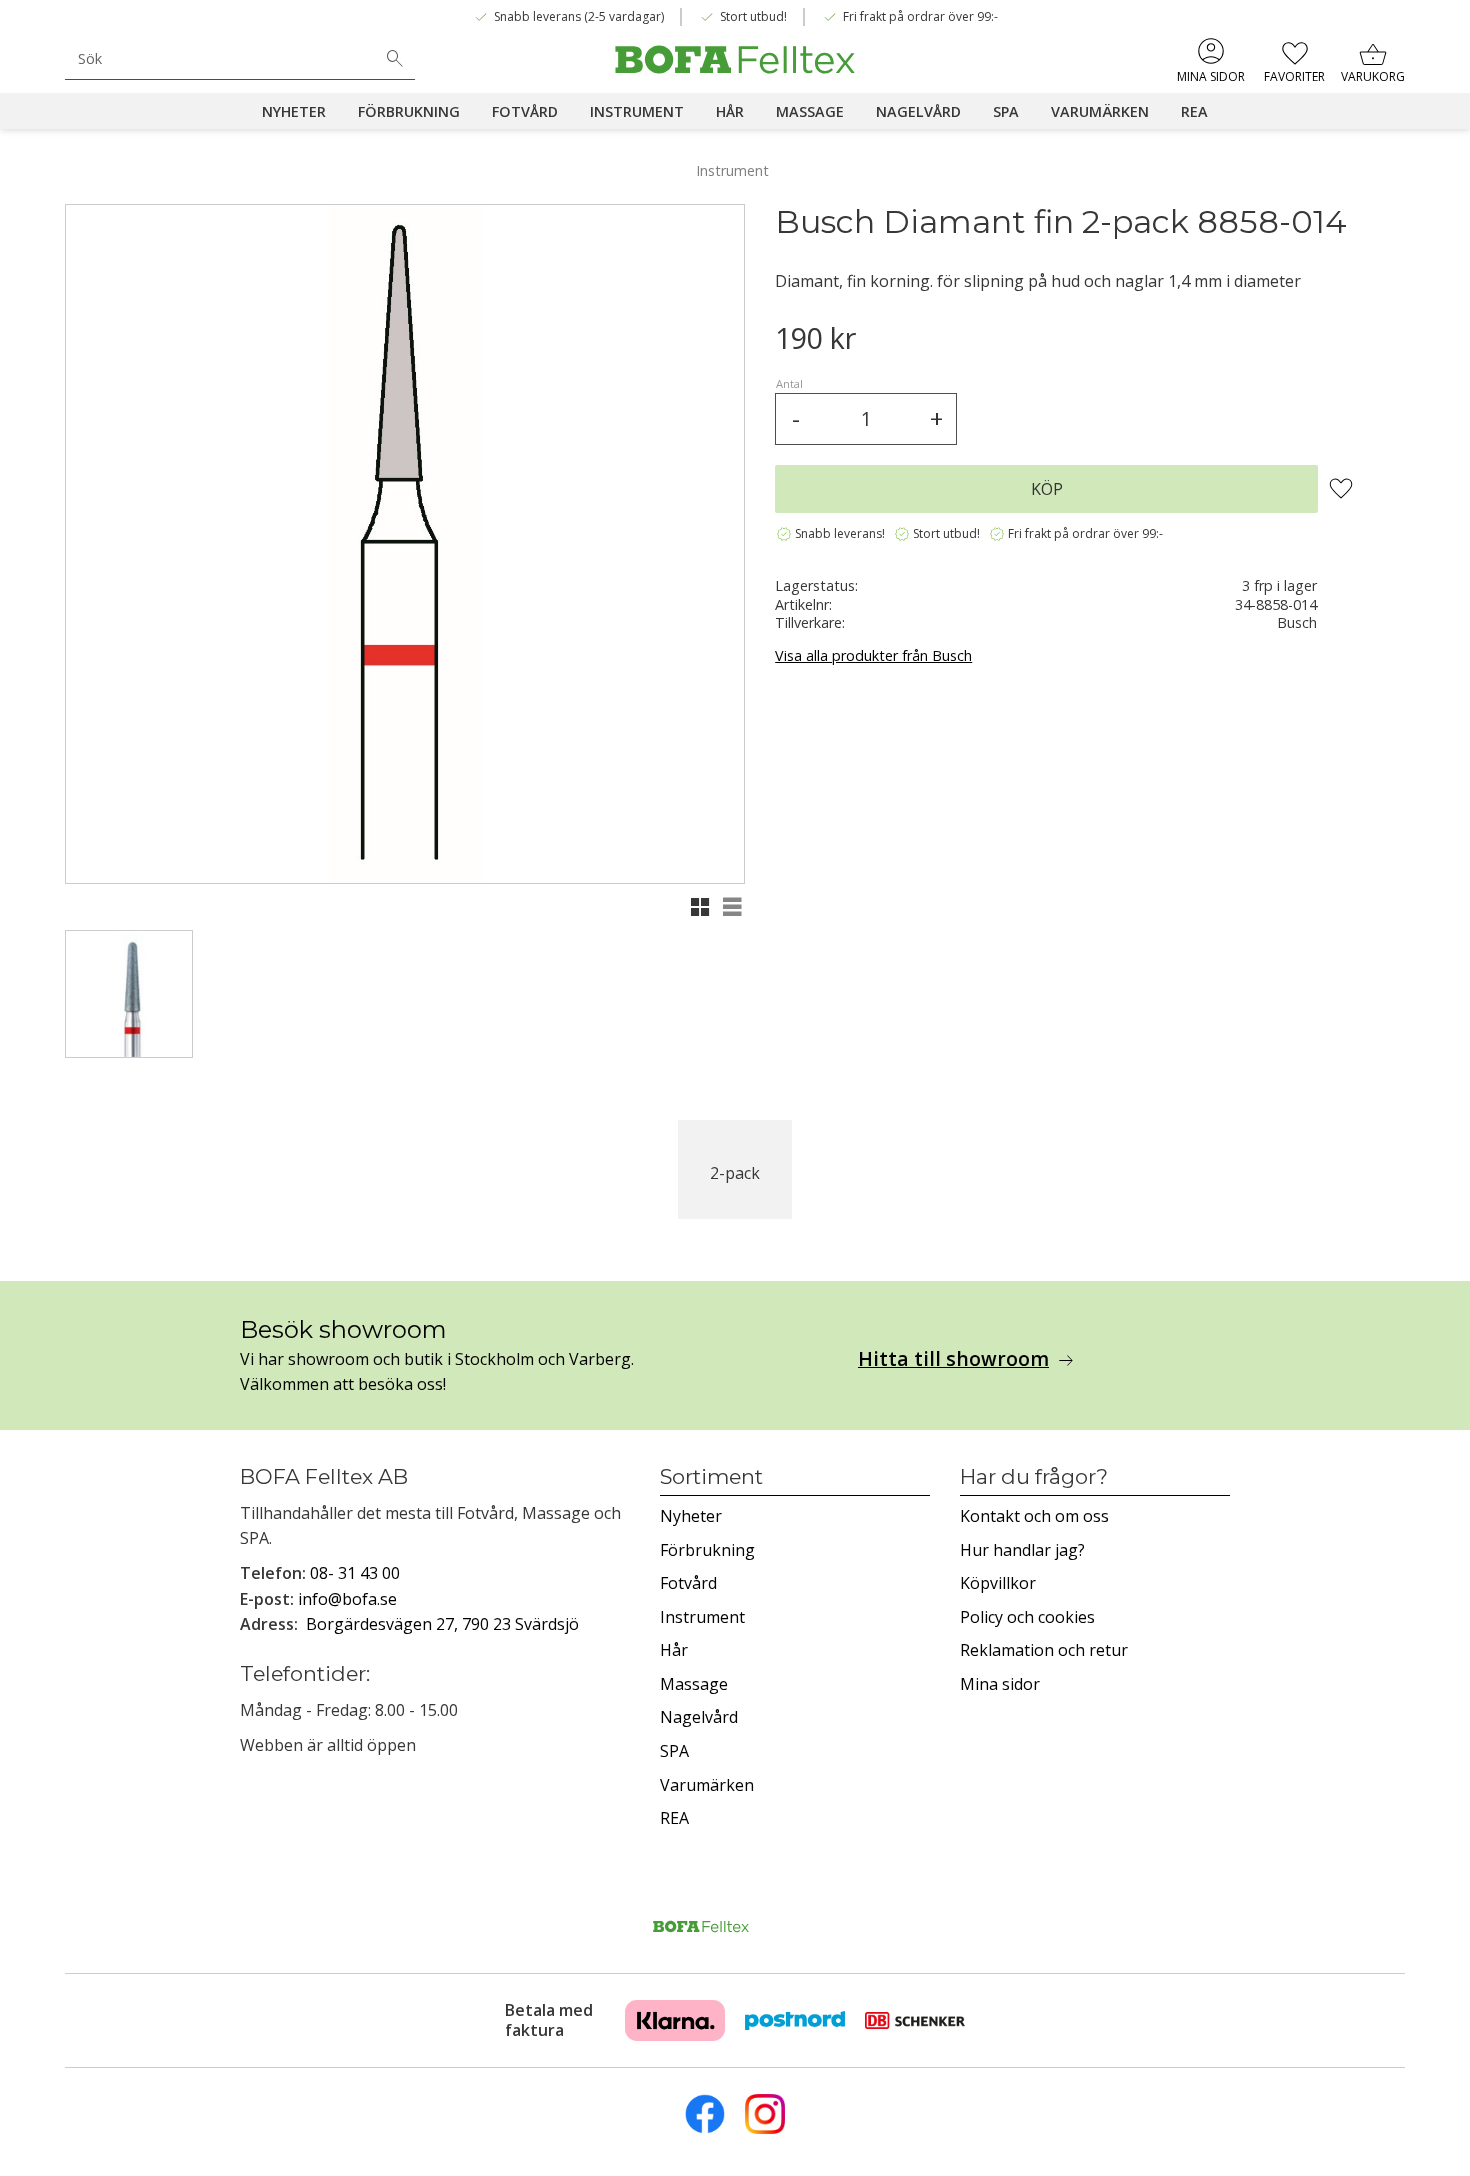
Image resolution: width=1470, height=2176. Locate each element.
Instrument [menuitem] (637, 111)
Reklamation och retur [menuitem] (1044, 1650)
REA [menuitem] (1194, 111)
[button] (1294, 60)
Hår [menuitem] (730, 111)
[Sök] (395, 59)
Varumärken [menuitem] (1100, 111)
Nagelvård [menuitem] (918, 111)
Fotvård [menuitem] (525, 111)
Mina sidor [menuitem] (1211, 76)
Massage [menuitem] (810, 111)
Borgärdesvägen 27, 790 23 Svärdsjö (442, 1624)
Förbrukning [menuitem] (409, 111)
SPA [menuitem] (1006, 111)
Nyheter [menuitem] (294, 111)
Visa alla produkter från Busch (873, 655)
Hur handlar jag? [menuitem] (1022, 1550)
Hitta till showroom (953, 1359)
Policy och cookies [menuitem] (1027, 1617)
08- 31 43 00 (355, 1573)
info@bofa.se (347, 1599)
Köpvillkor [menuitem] (998, 1583)
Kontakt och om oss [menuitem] (1034, 1516)
